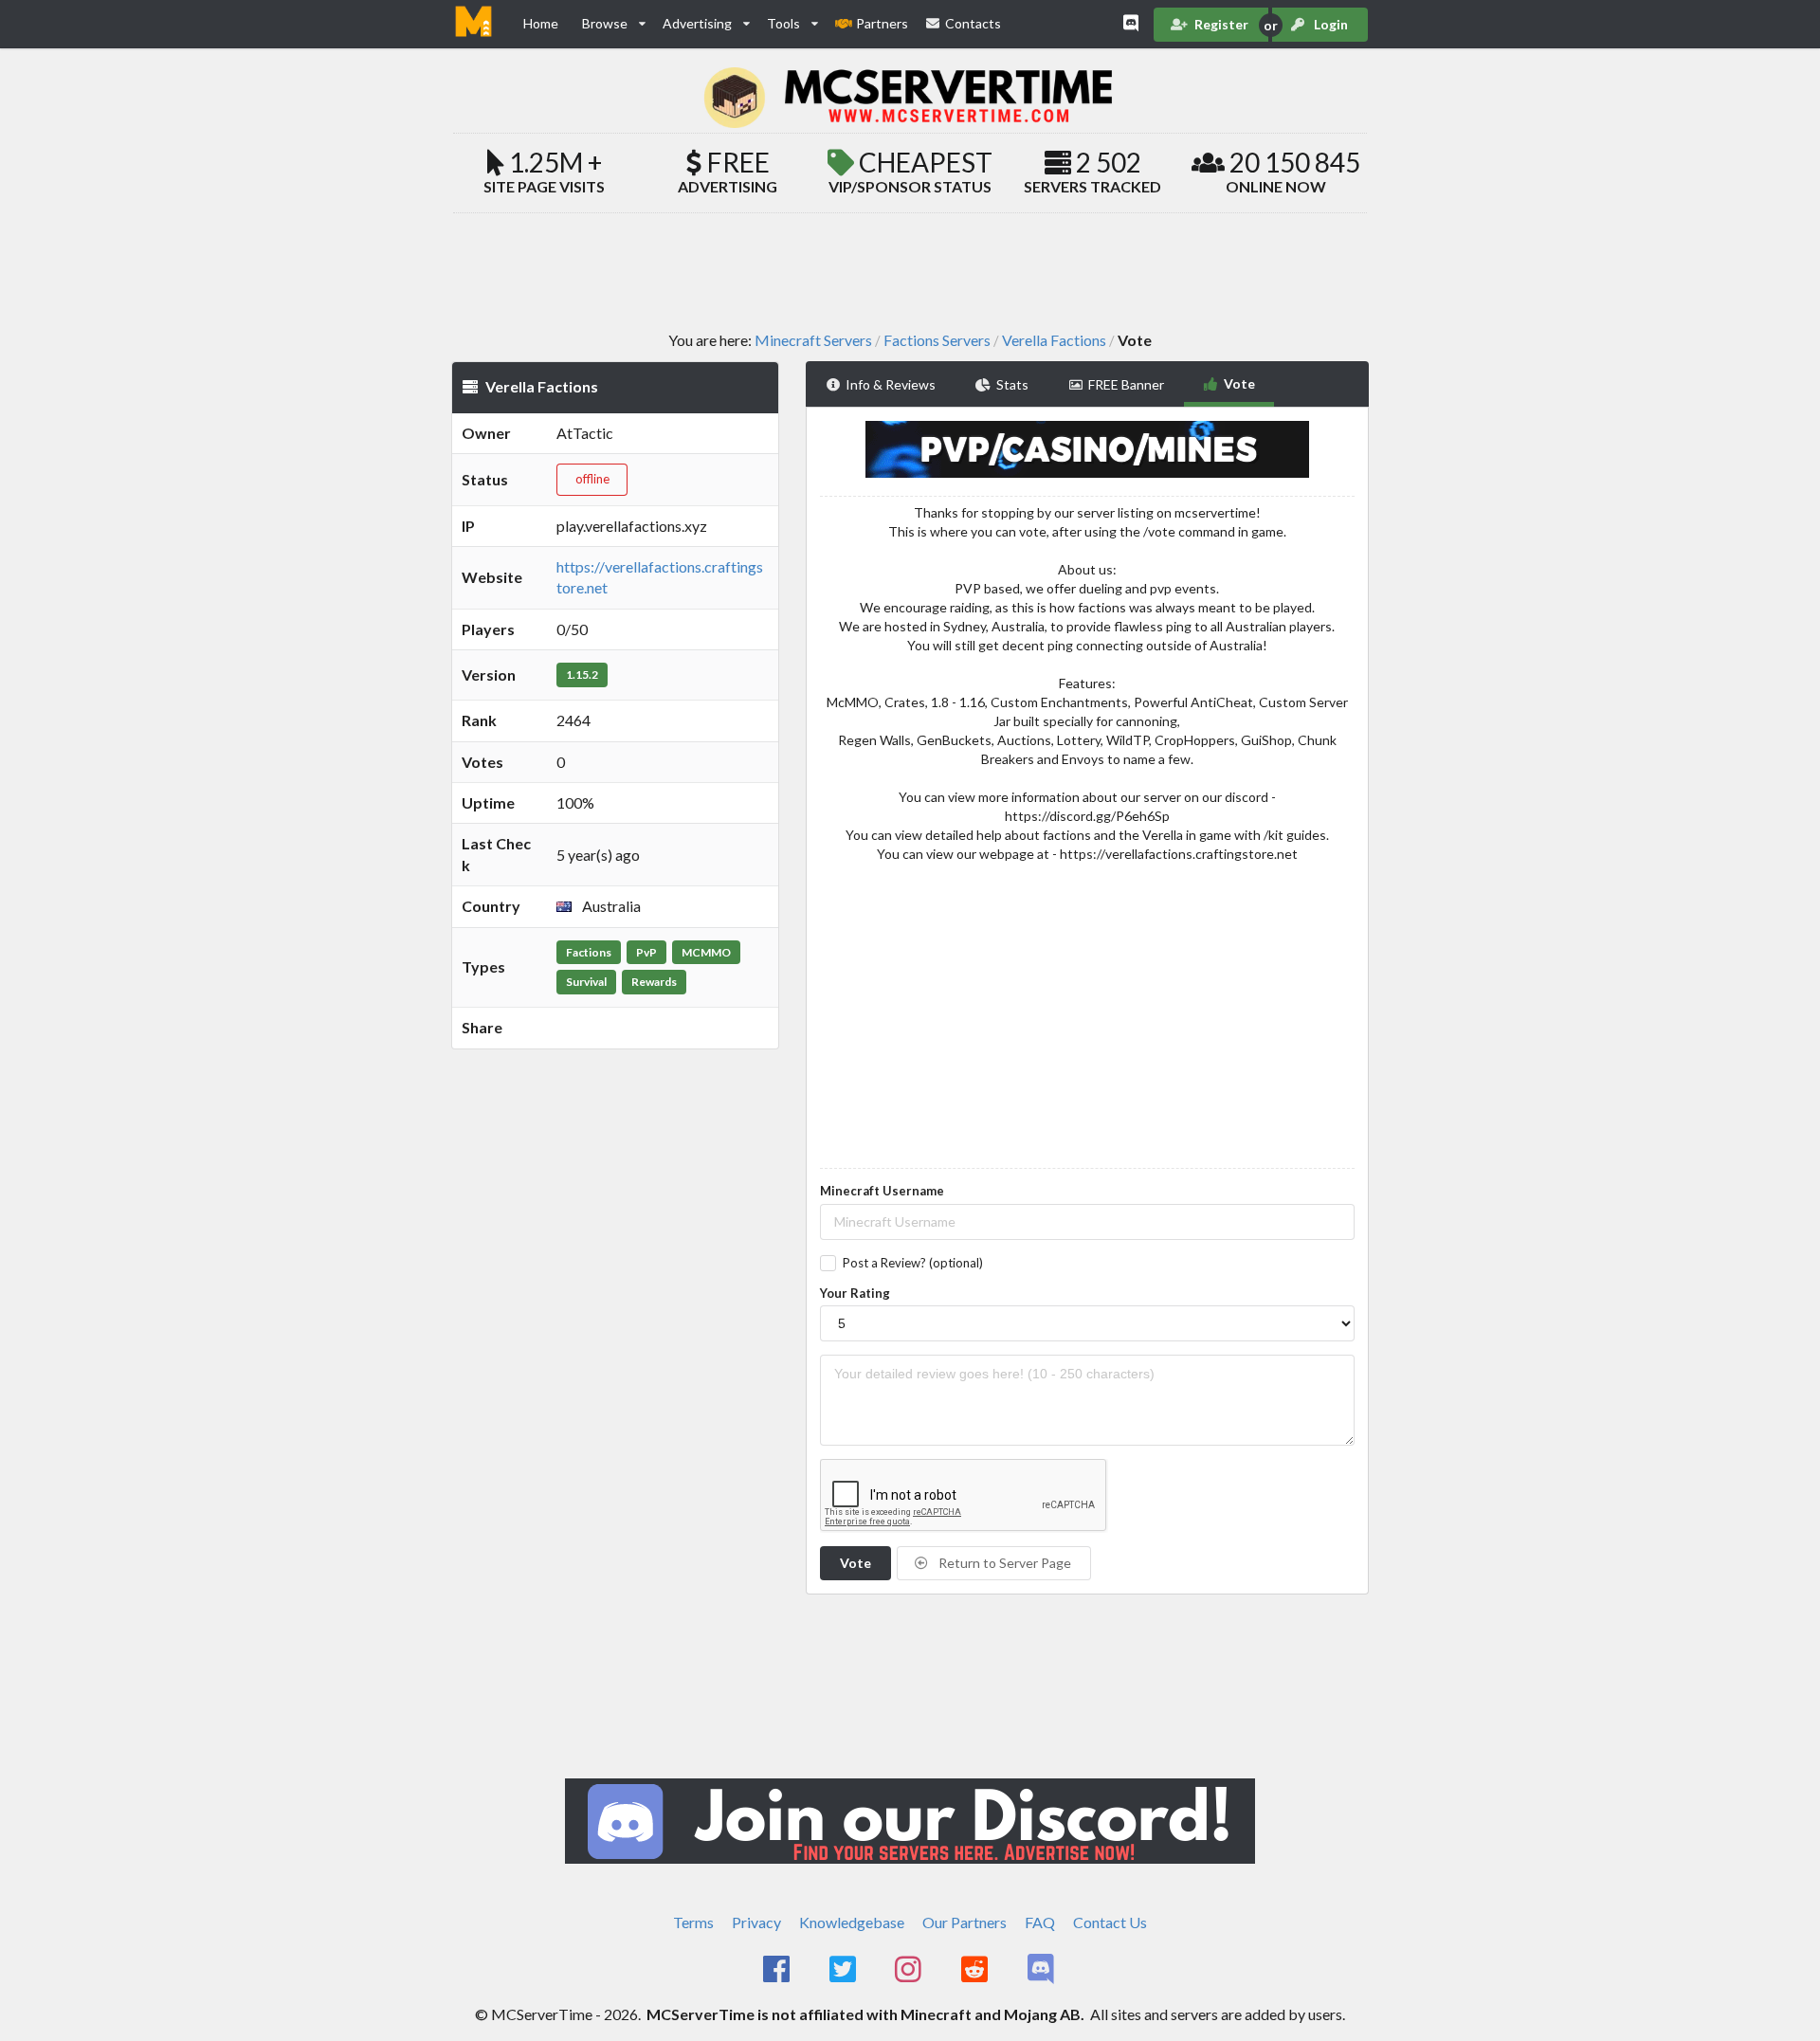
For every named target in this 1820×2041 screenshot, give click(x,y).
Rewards (654, 982)
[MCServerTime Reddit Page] (976, 1970)
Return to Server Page (1003, 1563)
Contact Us (1110, 1922)
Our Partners (965, 1922)
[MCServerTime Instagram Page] (910, 1970)
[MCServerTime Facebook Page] (778, 1970)
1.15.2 (582, 674)
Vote (1239, 383)
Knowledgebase (852, 1922)
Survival (586, 982)
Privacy (756, 1922)
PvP (646, 952)
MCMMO (706, 952)
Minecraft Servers (813, 340)
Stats (1012, 384)
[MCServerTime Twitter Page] (844, 1970)
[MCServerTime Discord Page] (1042, 1970)
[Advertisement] (910, 271)
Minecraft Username (882, 1191)
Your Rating (855, 1293)
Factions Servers (937, 340)
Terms (693, 1922)
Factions (589, 952)
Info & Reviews (891, 384)
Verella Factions (1054, 340)
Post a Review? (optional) (913, 1263)
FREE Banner (1126, 384)
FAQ (1040, 1922)
